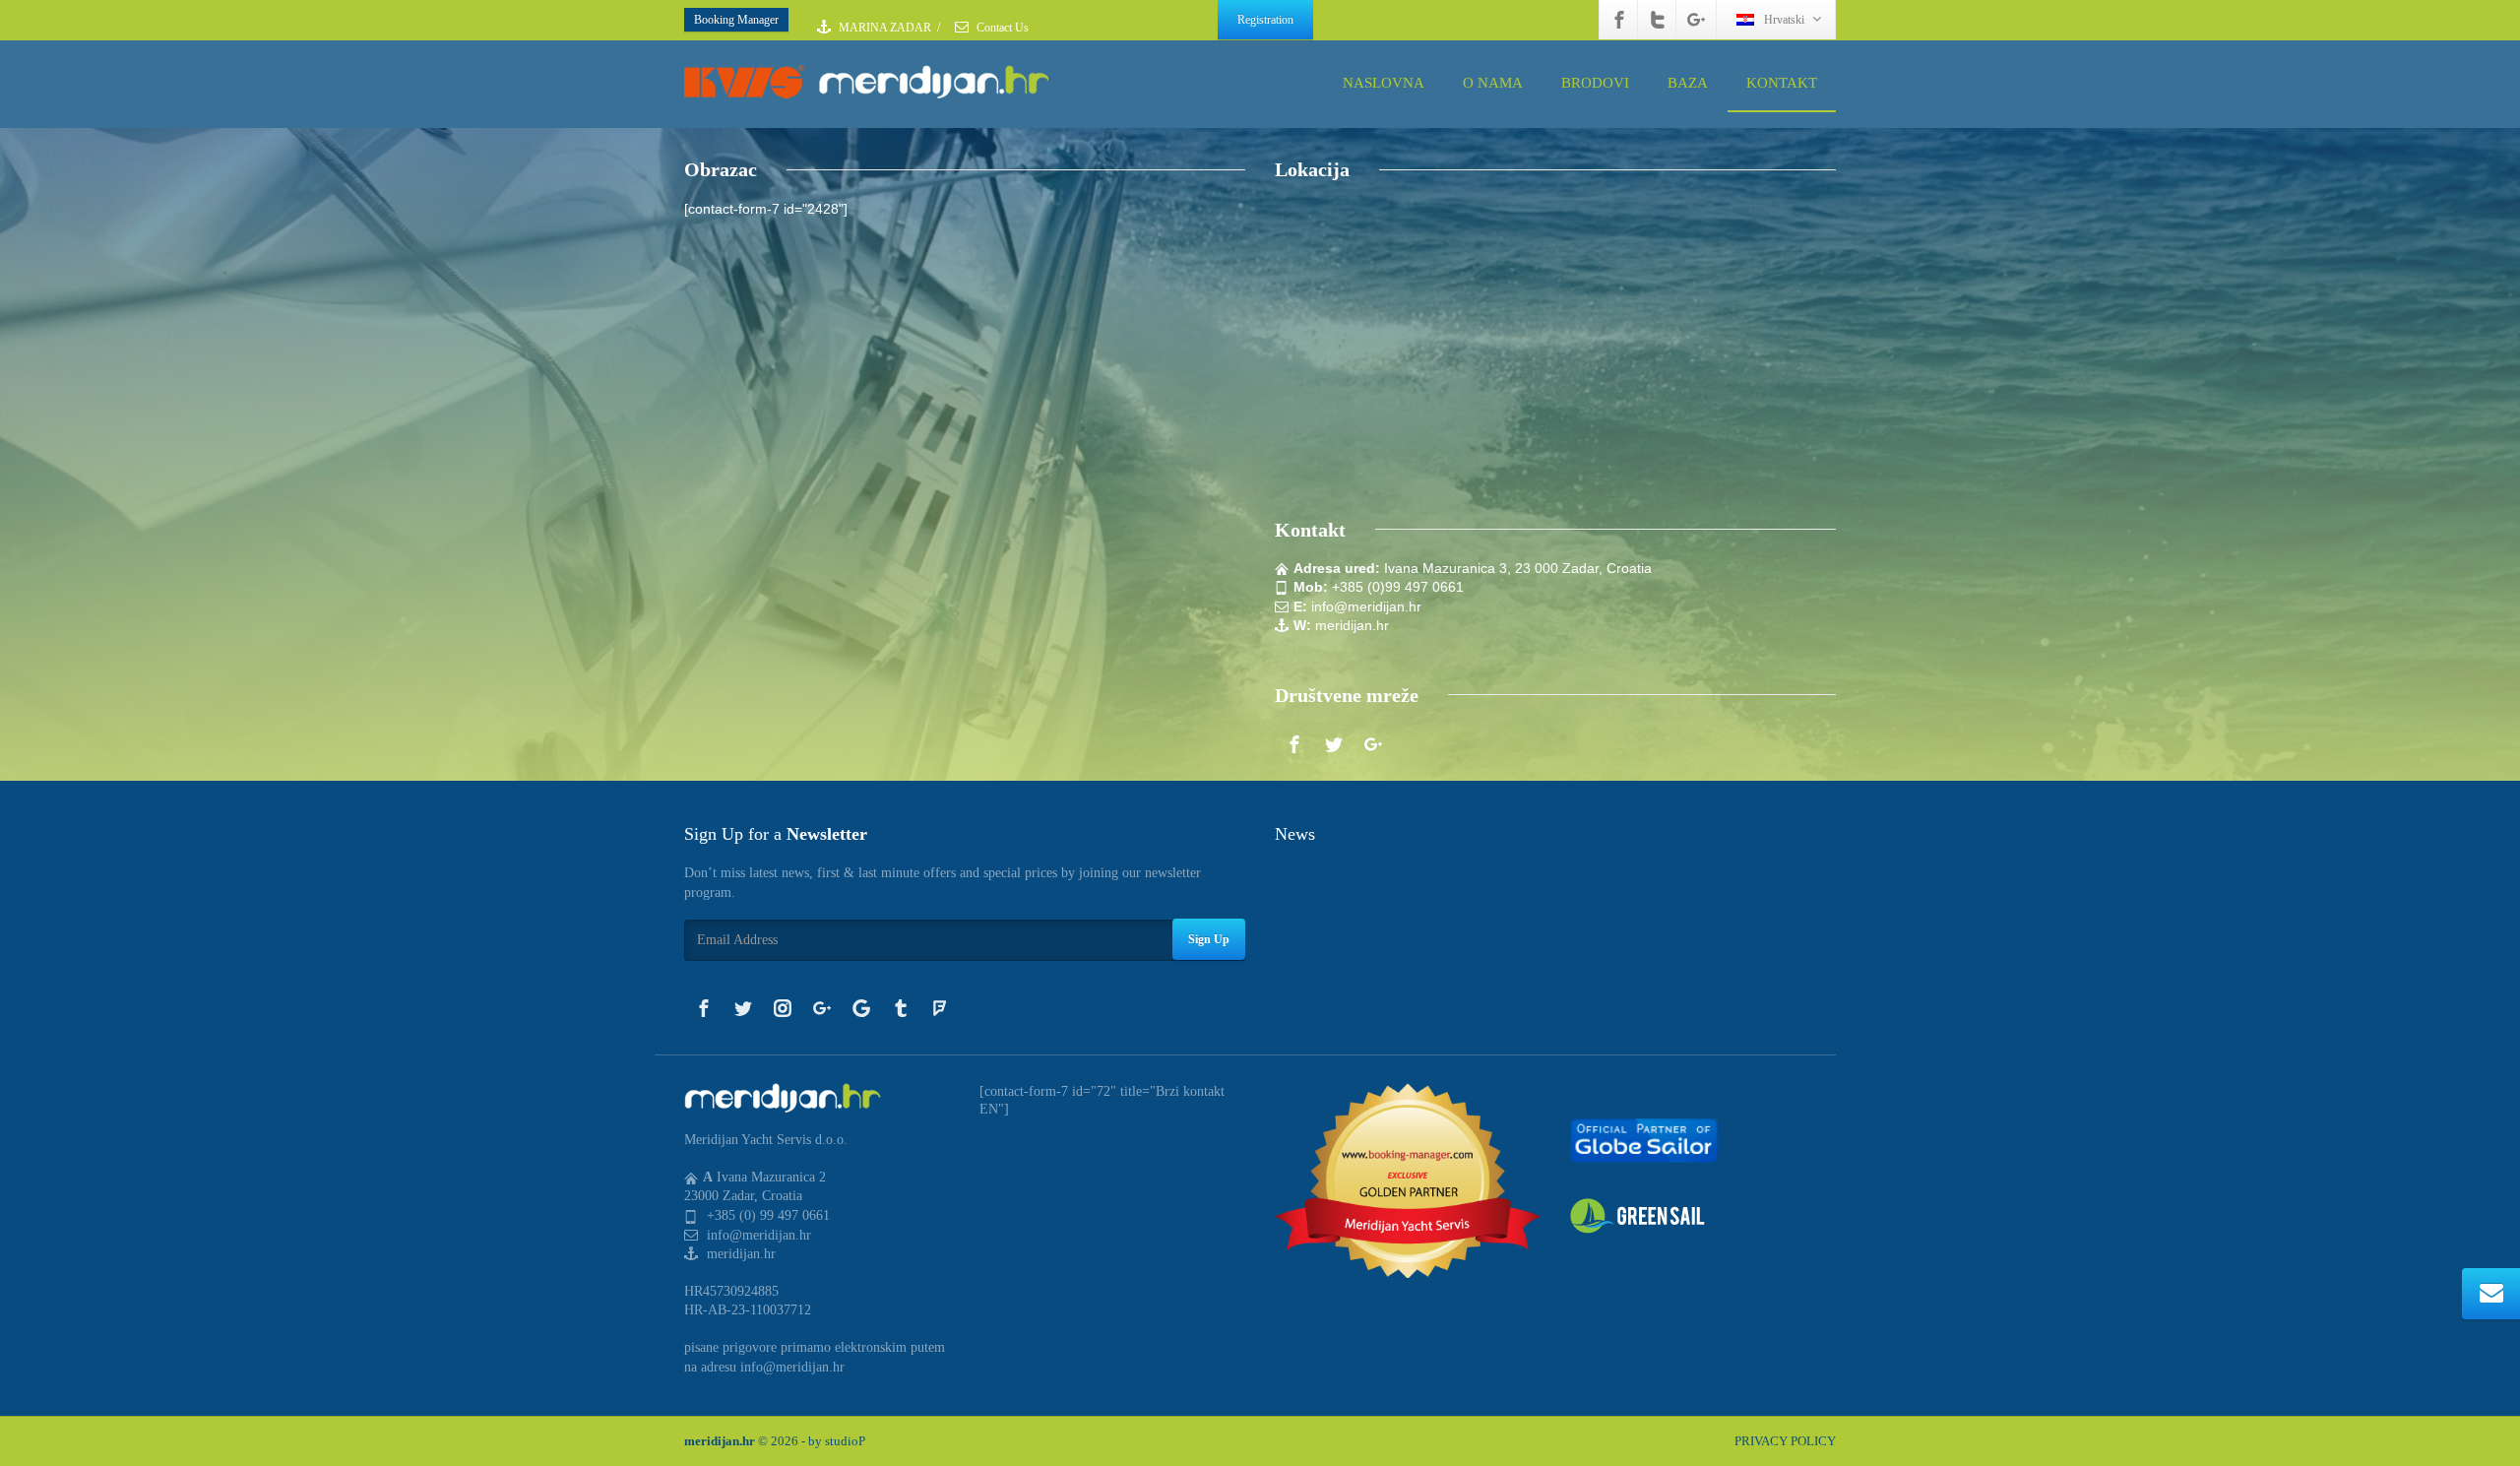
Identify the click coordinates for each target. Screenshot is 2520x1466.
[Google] (861, 1008)
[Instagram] (783, 1008)
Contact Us (1001, 28)
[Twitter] (1658, 20)
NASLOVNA (1384, 83)
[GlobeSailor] (1644, 1140)
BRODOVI (1595, 83)
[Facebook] (1619, 20)
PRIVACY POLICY (1785, 1441)
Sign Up (1209, 939)
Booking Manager (736, 20)
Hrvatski (1784, 20)
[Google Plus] (1696, 20)
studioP (845, 1441)
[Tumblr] (901, 1008)
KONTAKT (1782, 83)
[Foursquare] (940, 1008)
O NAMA (1493, 83)
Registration (1265, 20)
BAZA (1688, 83)
